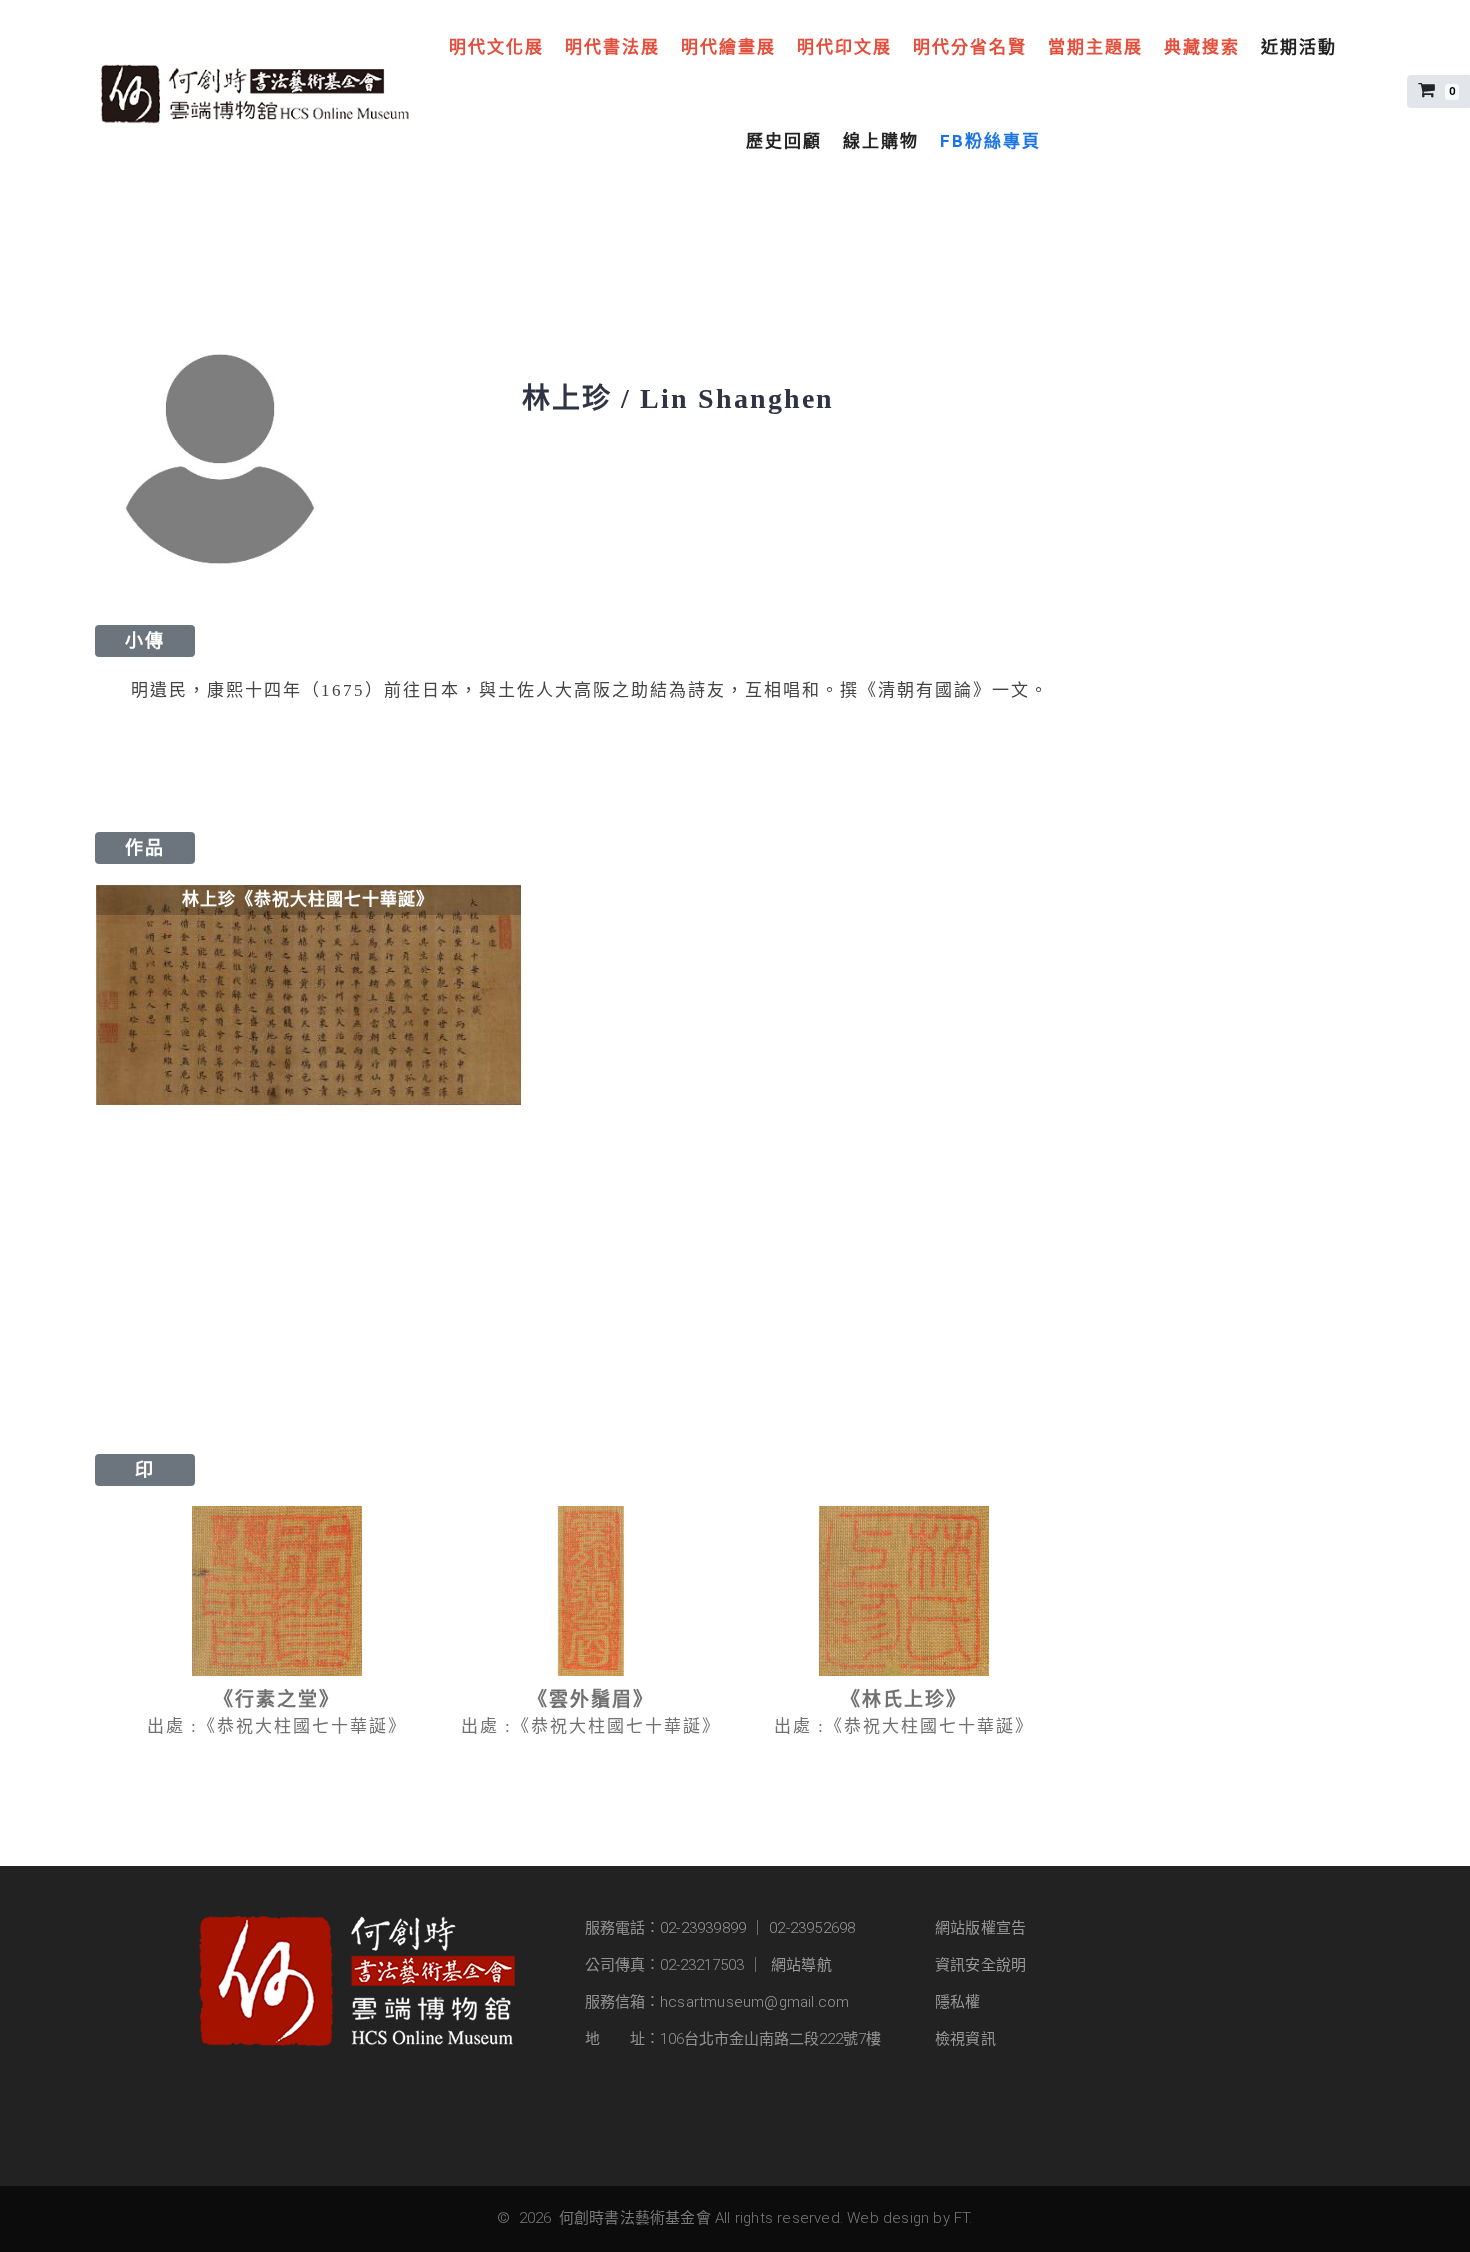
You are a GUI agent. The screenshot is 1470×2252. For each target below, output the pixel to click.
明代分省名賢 (970, 47)
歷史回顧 (784, 141)
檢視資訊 (965, 2039)
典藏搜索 (1202, 47)
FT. (963, 2218)
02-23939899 (703, 1928)
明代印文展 (844, 47)
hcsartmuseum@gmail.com (754, 2002)
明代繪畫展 (728, 47)
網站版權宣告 (980, 1928)
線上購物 (881, 141)
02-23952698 (812, 1928)
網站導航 (801, 1965)
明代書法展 (612, 47)
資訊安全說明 (980, 1965)
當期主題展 (1095, 47)
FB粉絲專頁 (990, 141)
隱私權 (958, 2002)
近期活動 (1299, 47)
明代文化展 (496, 47)
